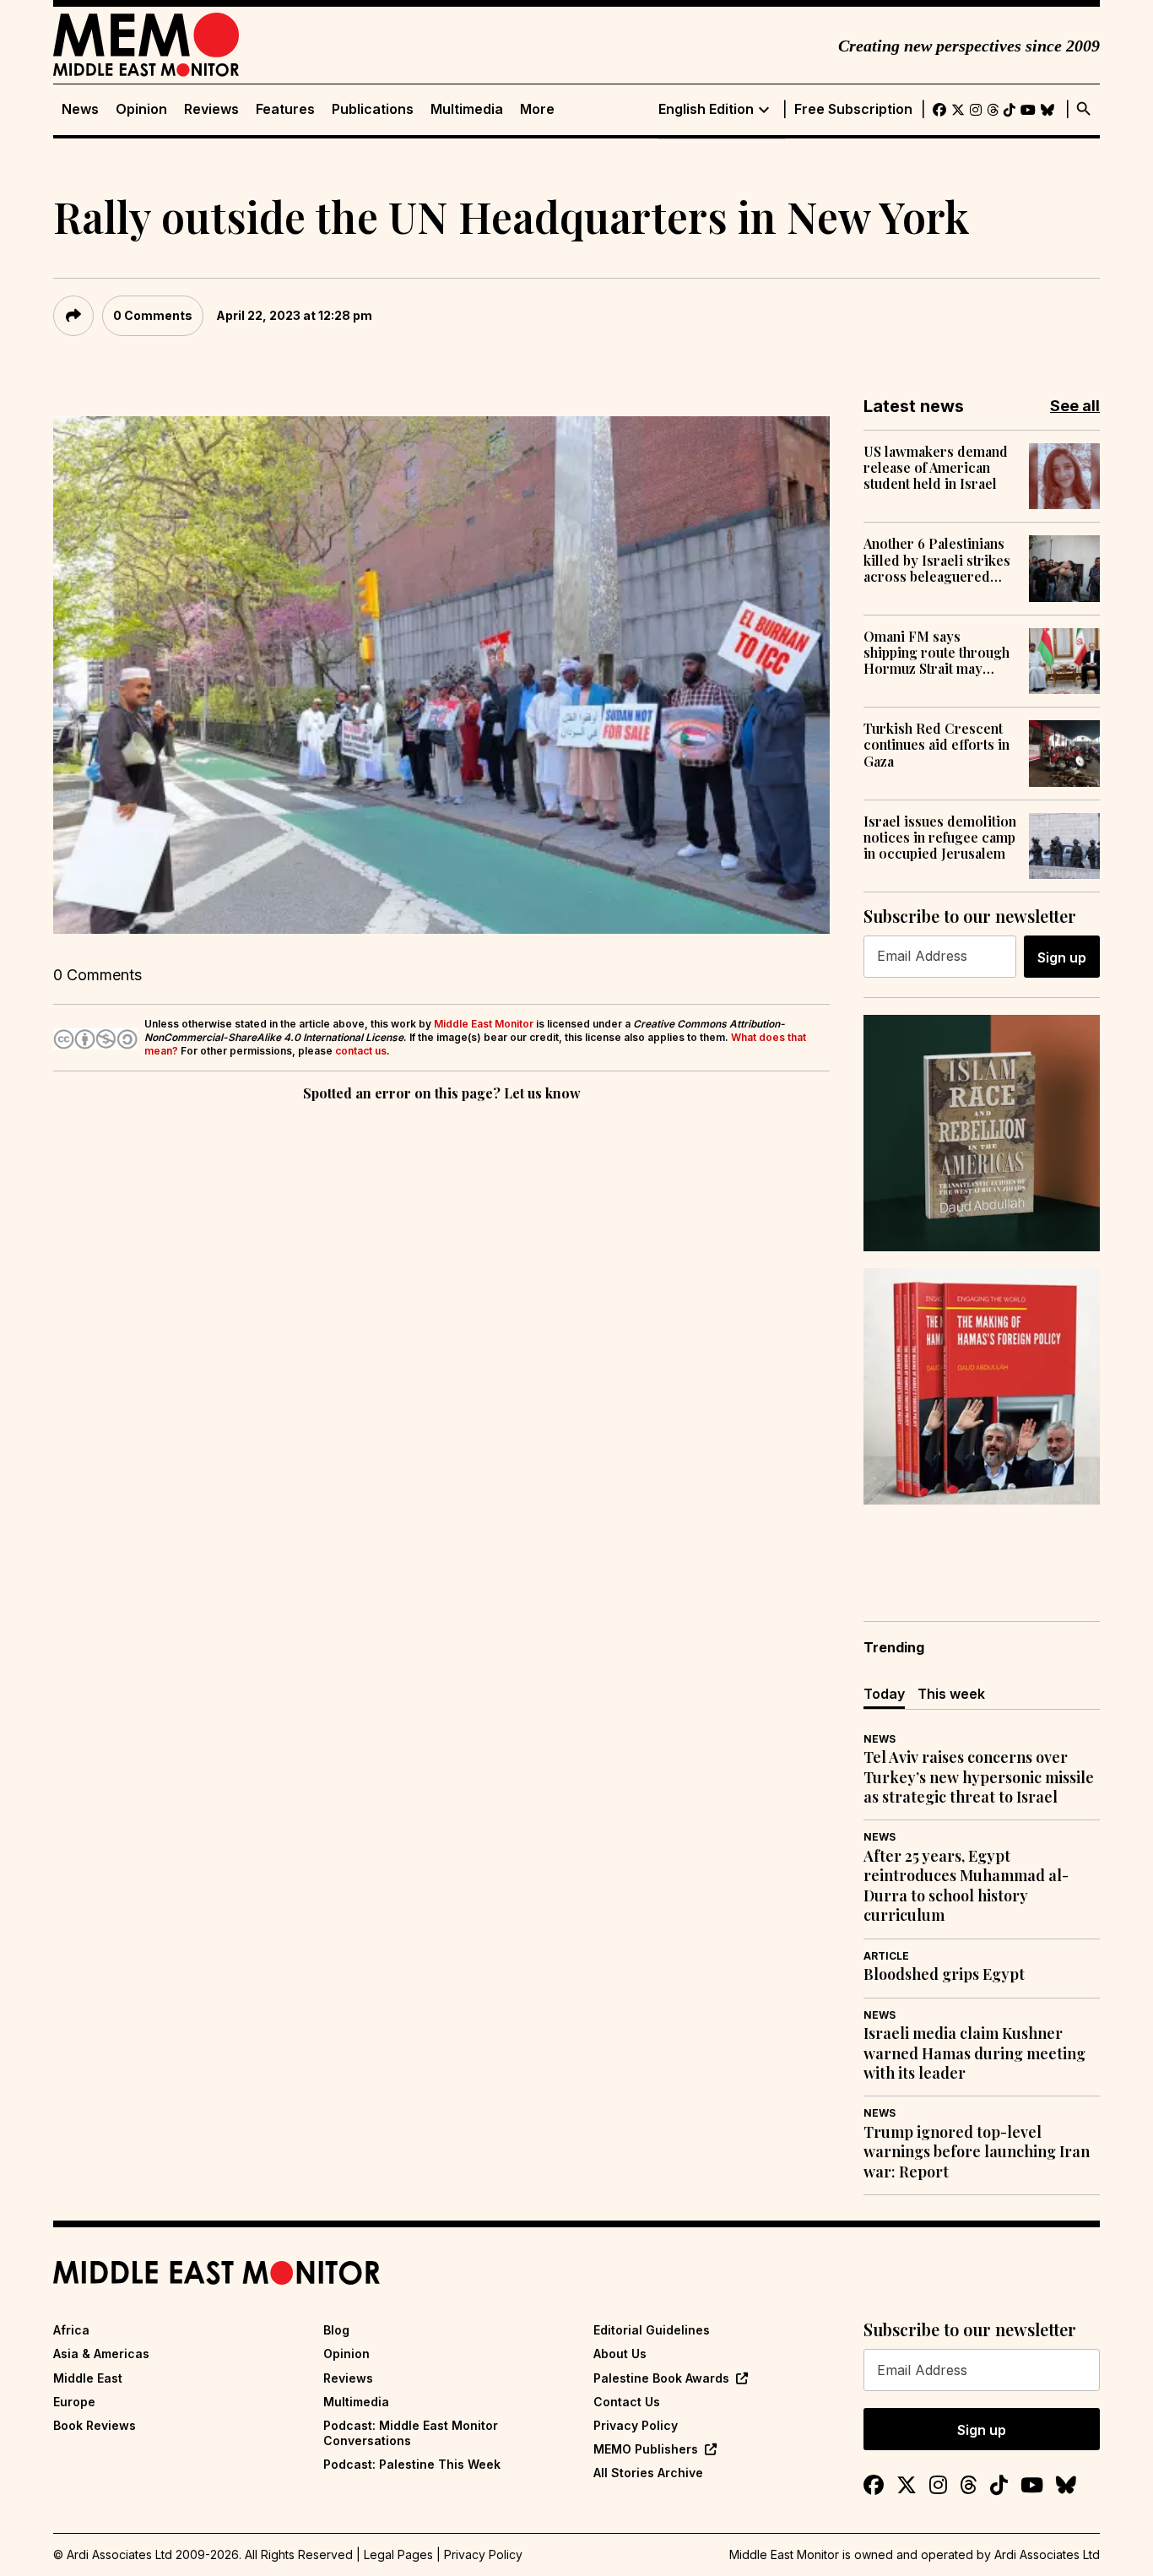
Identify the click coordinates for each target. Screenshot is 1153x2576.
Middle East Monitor (484, 1024)
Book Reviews (95, 2425)
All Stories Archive (648, 2473)
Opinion (141, 109)
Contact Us (627, 2402)
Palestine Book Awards (661, 2378)
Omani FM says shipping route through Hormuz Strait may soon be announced (936, 653)
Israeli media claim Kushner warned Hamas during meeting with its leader (974, 2053)
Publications (373, 109)
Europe (74, 2402)
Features (285, 109)
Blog (336, 2330)
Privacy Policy (636, 2425)
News (80, 109)
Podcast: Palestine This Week (412, 2464)
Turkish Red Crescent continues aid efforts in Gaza (936, 745)
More (537, 109)
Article (886, 1956)
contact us (361, 1051)
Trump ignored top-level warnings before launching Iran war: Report (977, 2152)
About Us (620, 2354)
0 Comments (153, 315)
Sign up (1062, 957)
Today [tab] (884, 1694)
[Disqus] (441, 1337)
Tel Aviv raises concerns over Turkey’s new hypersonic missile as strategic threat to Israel (979, 1777)
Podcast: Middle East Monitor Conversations (411, 2433)
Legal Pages (398, 2554)
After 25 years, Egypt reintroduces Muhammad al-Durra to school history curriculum (966, 1886)
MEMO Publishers (646, 2449)
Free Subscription (853, 109)
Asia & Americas (101, 2354)
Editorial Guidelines (652, 2330)
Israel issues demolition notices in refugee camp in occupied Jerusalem (940, 838)
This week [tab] (951, 1694)
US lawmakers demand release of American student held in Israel (936, 468)
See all (1075, 406)
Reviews (211, 109)
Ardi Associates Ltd (1047, 2554)
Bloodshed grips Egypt (944, 1974)
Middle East (88, 2378)
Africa (71, 2330)
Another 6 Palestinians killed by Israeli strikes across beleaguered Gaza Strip (937, 560)
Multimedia (467, 109)
